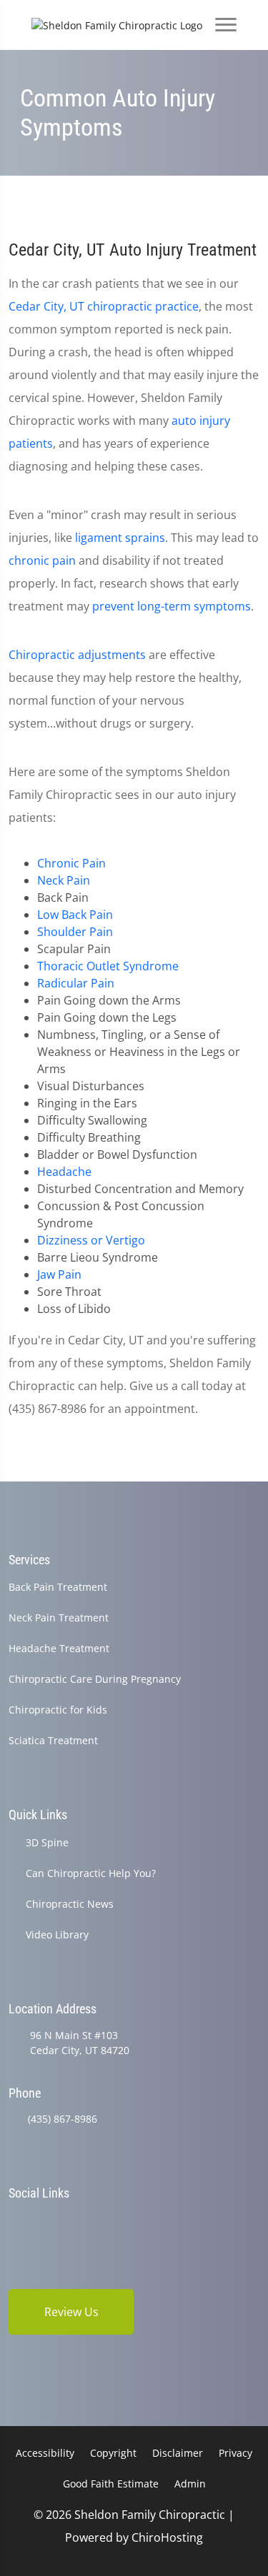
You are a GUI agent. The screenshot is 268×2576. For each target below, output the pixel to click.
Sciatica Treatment (53, 1740)
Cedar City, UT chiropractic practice (104, 306)
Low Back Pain (75, 915)
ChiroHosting (167, 2537)
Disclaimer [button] (178, 2453)
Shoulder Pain (75, 932)
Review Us (71, 2312)
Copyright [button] (113, 2453)
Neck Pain (64, 880)
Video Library (57, 1934)
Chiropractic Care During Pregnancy (95, 1679)
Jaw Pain (59, 1274)
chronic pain (42, 560)
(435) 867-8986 (63, 2119)
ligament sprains (120, 538)
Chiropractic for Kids (58, 1710)
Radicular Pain (76, 983)
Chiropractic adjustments (77, 655)
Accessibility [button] (45, 2453)
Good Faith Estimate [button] (111, 2484)
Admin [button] (190, 2484)
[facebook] (15, 2221)
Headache (64, 1172)
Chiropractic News (70, 1904)
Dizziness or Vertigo (91, 1240)
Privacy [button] (235, 2453)
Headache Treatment (59, 1648)
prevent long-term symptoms (172, 606)
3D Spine (47, 1842)
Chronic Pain (71, 863)
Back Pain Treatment (58, 1587)
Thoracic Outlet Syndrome (108, 966)
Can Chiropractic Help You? (91, 1873)
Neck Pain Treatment (59, 1617)
